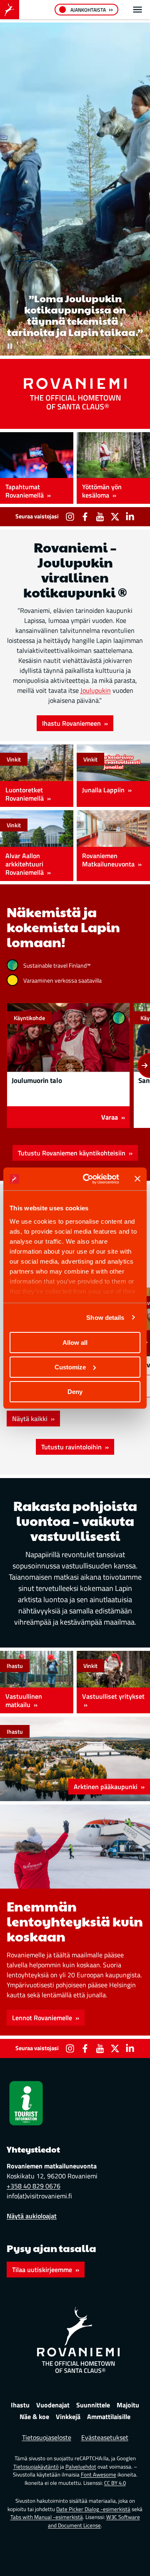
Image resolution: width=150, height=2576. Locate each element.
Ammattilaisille (109, 2417)
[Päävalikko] (137, 10)
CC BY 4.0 (115, 2483)
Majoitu (128, 2405)
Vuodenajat (53, 2405)
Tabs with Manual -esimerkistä (47, 2517)
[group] (68, 1065)
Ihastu (20, 2405)
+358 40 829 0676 (34, 2186)
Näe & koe (34, 2417)
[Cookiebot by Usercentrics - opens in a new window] (88, 1179)
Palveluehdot (81, 2466)
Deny (75, 1391)
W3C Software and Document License (94, 2521)
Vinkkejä (68, 2417)
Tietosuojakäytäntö (36, 2466)
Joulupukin (96, 690)
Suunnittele (93, 2405)
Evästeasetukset (105, 2437)
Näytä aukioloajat (32, 2216)
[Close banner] (137, 1179)
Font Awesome (99, 2474)
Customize (70, 1367)
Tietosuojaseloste (47, 2437)
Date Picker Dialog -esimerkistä (93, 2509)
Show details (105, 1317)
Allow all (75, 1343)
